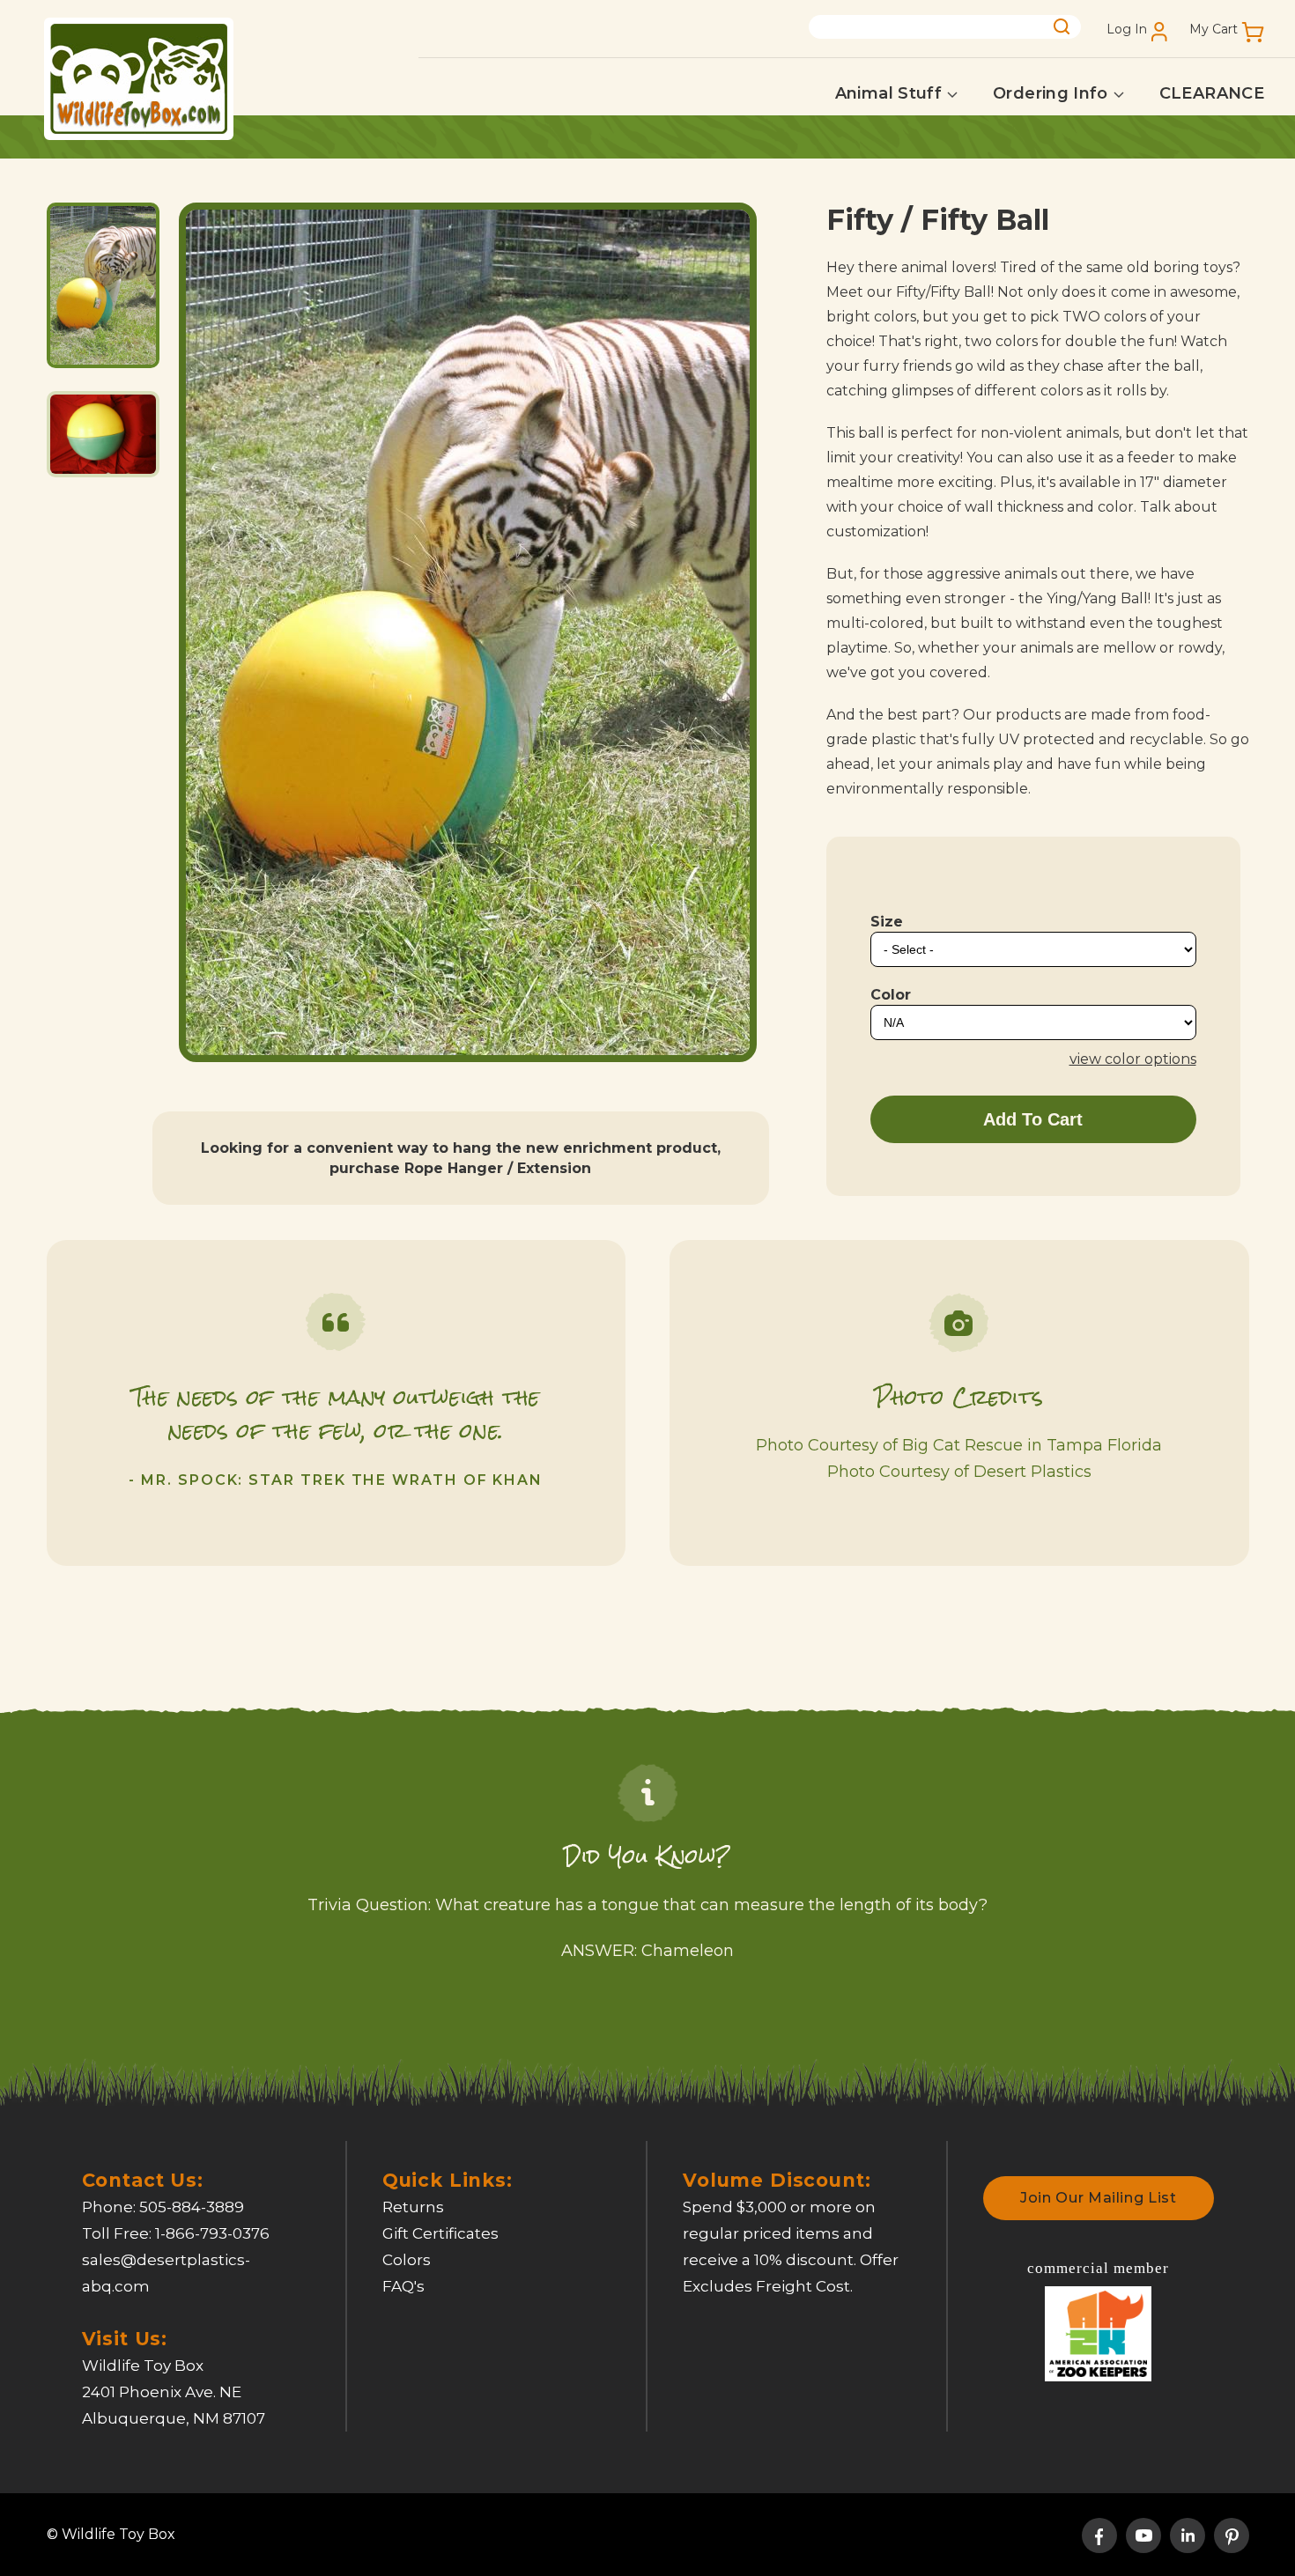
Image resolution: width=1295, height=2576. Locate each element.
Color (891, 995)
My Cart (1214, 30)
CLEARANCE (1212, 93)
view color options (1133, 1059)
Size (887, 922)
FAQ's (403, 2286)
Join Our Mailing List (1098, 2198)
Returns (413, 2207)
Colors (407, 2260)
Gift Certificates (440, 2233)
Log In (1127, 30)
